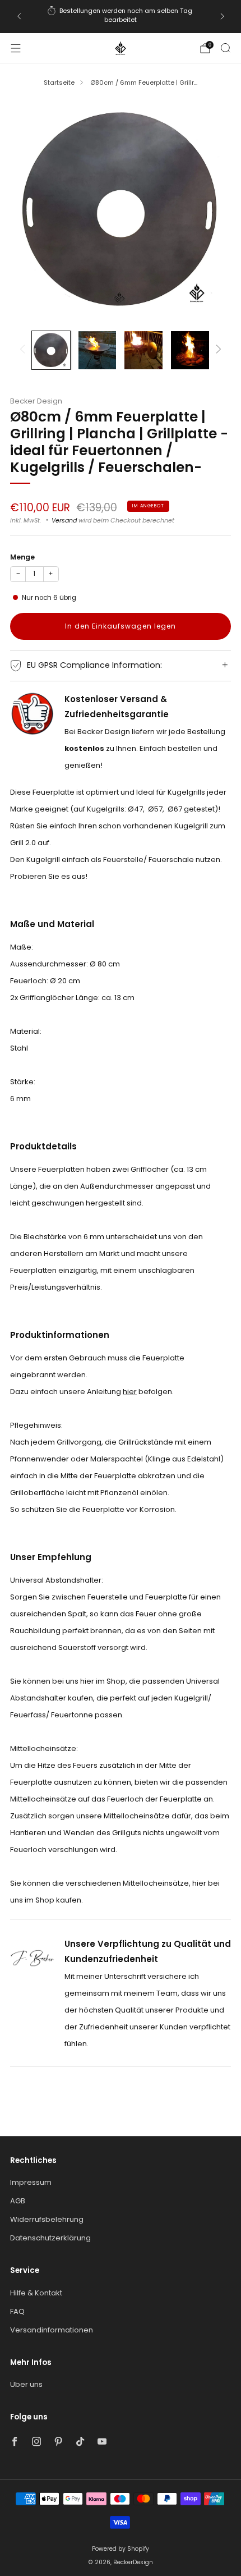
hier (130, 1392)
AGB (18, 2201)
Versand (64, 520)
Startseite (59, 82)
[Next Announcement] (223, 16)
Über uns (26, 2384)
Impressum (31, 2182)
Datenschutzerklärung (50, 2238)
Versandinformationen (52, 2330)
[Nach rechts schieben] (217, 350)
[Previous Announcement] (19, 16)
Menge (22, 557)
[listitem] (121, 17)
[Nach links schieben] (24, 350)
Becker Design (36, 401)
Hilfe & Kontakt (36, 2293)
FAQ (17, 2311)
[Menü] (16, 48)
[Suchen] (225, 48)
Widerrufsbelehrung (47, 2219)
